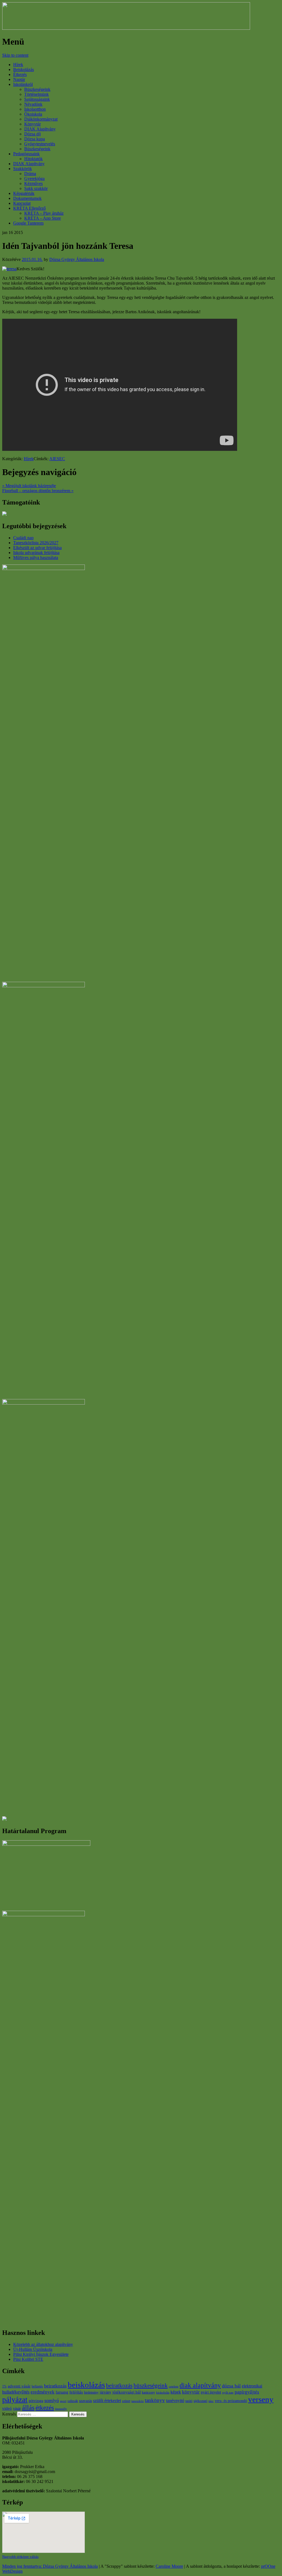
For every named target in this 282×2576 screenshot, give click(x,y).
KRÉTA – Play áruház (44, 213)
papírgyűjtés (247, 2392)
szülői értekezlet (107, 2401)
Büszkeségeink (37, 89)
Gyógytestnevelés (40, 144)
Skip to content (15, 55)
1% (4, 2386)
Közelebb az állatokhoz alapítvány (43, 2344)
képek (176, 2392)
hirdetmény (91, 2392)
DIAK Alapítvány (40, 129)
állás (28, 2408)
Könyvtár (32, 124)
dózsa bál (231, 2386)
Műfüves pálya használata (36, 558)
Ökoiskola (33, 114)
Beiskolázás (24, 69)
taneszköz (138, 2401)
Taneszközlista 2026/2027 (36, 543)
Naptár (19, 79)
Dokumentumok (27, 198)
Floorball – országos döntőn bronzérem (38, 491)
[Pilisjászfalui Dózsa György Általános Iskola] (126, 28)
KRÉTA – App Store (43, 218)
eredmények (43, 2392)
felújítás (76, 2392)
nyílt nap (228, 2393)
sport (63, 2401)
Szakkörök (23, 169)
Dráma (30, 174)
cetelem (174, 2386)
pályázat (15, 2400)
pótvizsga (36, 2401)
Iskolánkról (23, 84)
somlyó (52, 2400)
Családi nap (23, 538)
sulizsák (73, 2401)
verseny (261, 2399)
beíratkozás (119, 2386)
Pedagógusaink (26, 154)
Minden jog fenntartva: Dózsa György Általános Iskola (50, 2566)
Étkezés (20, 74)
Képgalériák (24, 193)
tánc (211, 2401)
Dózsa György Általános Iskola (77, 259)
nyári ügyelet (211, 2392)
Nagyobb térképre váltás (20, 2557)
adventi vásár (19, 2386)
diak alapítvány (200, 2385)
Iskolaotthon (35, 109)
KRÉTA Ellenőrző (29, 208)
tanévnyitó (175, 2401)
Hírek (18, 65)
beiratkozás (55, 2386)
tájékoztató (200, 2401)
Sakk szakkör (36, 188)
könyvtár (191, 2392)
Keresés (9, 2414)
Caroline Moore (169, 2566)
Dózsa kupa (35, 139)
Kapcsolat (22, 203)
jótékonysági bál (127, 2392)
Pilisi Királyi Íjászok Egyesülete (41, 2354)
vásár (17, 2409)
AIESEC (57, 459)
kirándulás (163, 2393)
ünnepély (61, 2409)
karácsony (148, 2392)
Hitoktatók (33, 159)
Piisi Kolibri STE (28, 2359)
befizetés (37, 2386)
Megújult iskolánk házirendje (29, 486)
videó (7, 2408)
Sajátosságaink (37, 99)
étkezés (45, 2408)
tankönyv (155, 2400)
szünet (126, 2401)
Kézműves (33, 183)
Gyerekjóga (34, 178)
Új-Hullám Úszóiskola (33, 2349)
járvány (105, 2392)
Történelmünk (36, 94)
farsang (62, 2392)
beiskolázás (86, 2385)
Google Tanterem (28, 223)
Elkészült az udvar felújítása (37, 548)
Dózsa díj (32, 134)
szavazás (86, 2401)
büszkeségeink (151, 2386)
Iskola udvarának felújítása (36, 553)
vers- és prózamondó (231, 2401)
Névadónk (33, 104)
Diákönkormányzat (41, 119)
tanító (189, 2401)
